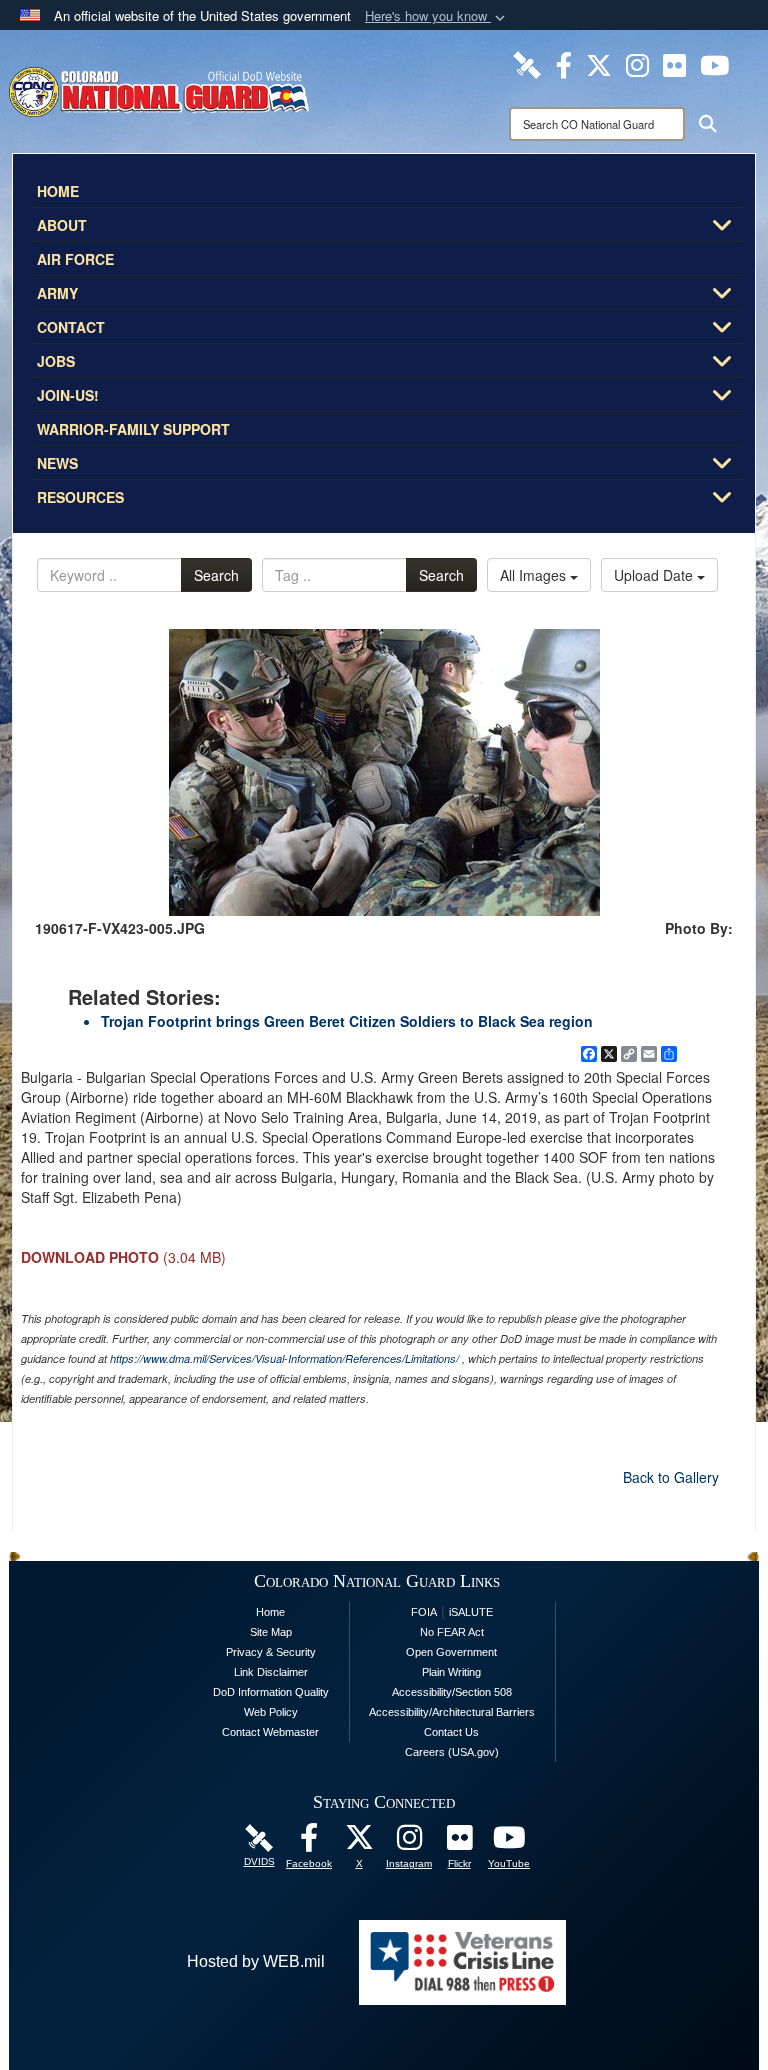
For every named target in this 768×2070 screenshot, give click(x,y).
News (57, 463)
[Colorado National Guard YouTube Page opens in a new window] (714, 63)
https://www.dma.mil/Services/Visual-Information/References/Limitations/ (284, 1358)
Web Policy (271, 1712)
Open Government (451, 1652)
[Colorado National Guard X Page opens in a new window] (599, 63)
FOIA (424, 1612)
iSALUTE (471, 1612)
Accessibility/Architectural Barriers (452, 1712)
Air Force (75, 259)
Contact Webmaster (270, 1732)
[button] (437, 16)
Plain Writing (451, 1672)
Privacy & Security (271, 1652)
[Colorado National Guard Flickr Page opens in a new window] (674, 63)
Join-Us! (68, 395)
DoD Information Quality (271, 1692)
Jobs (56, 361)
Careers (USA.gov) (452, 1752)
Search (216, 575)
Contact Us (451, 1732)
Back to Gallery (671, 1477)
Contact (71, 327)
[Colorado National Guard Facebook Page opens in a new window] (564, 63)
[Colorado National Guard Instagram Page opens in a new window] (637, 63)
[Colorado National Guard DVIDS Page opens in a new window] (527, 63)
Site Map (271, 1632)
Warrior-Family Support (133, 429)
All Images (535, 575)
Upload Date (655, 575)
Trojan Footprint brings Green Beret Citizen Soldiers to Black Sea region (347, 1021)
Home (58, 191)
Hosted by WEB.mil (256, 1961)
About (62, 225)
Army (57, 293)
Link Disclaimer (271, 1672)
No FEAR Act (452, 1632)
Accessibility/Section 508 (452, 1692)
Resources (80, 497)
